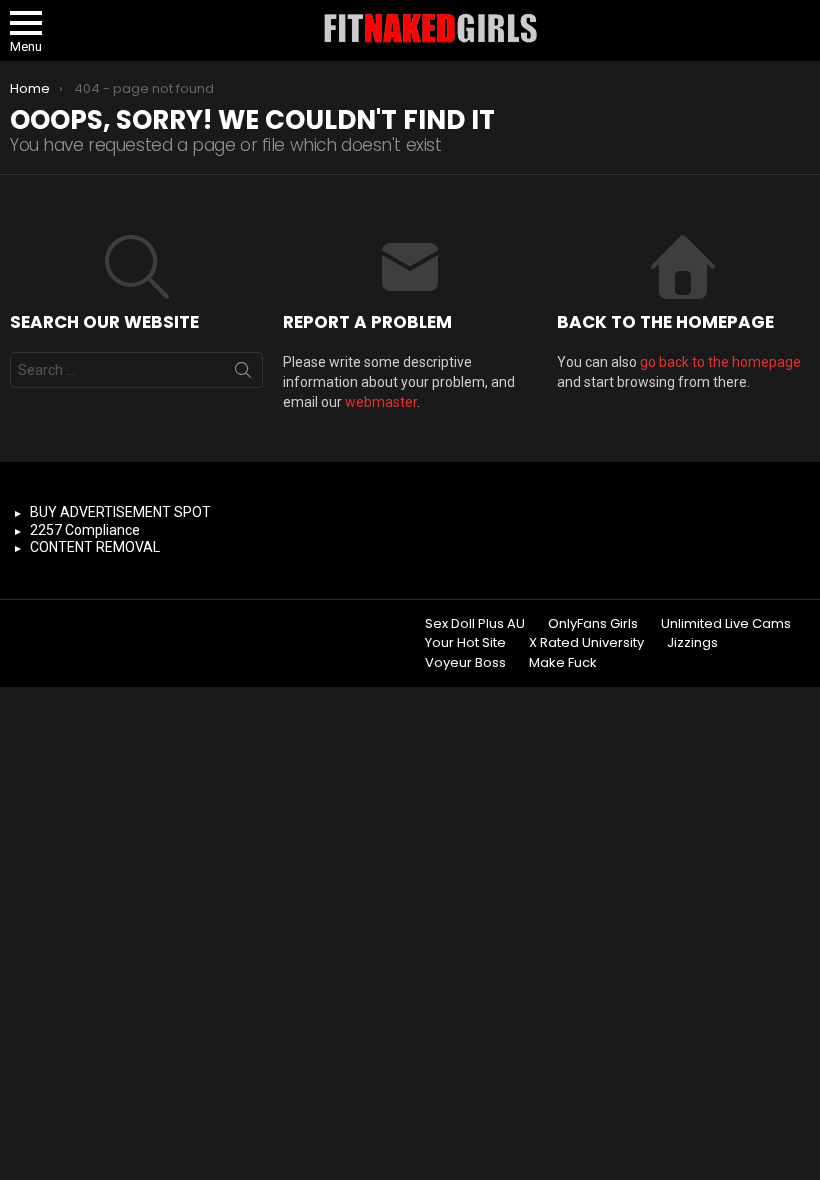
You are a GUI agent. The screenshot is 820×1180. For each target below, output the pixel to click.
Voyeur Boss (465, 663)
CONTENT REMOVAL (95, 547)
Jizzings (692, 643)
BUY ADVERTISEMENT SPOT (120, 512)
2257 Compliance (85, 530)
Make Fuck (563, 663)
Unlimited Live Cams (726, 624)
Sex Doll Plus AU (475, 624)
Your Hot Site (465, 643)
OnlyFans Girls (593, 624)
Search (243, 374)
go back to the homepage (720, 362)
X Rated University (586, 643)
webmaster (381, 402)
